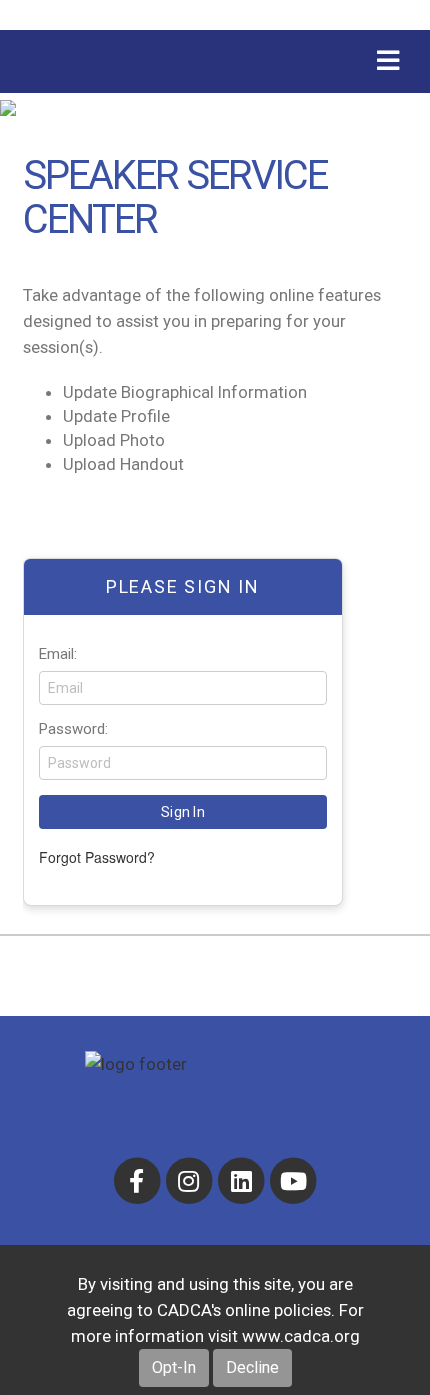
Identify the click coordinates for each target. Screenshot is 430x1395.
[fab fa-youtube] (293, 1180)
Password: (73, 729)
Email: (58, 654)
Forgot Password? (97, 857)
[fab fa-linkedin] (243, 1180)
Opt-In (174, 1367)
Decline (252, 1367)
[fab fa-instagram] (190, 1180)
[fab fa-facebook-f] (138, 1180)
